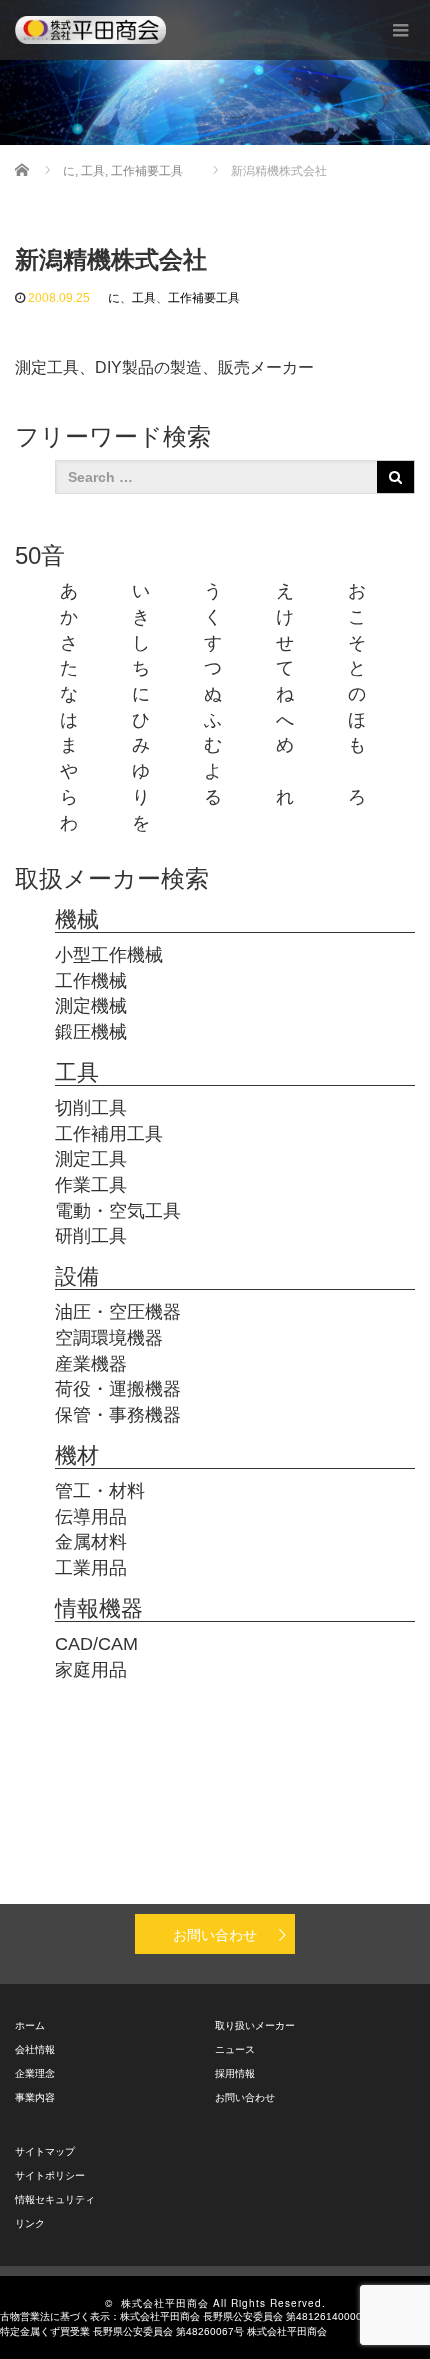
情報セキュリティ (55, 2199)
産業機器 (91, 1364)
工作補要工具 (204, 298)
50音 (40, 555)
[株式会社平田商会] (90, 30)
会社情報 (35, 2049)
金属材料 (91, 1542)
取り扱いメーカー (255, 2025)
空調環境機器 (109, 1338)
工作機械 (91, 981)
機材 (77, 1455)
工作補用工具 (109, 1134)
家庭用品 (91, 1670)
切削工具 (91, 1108)
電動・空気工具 (118, 1211)
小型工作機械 (109, 955)
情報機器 (99, 1608)
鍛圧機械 (91, 1032)
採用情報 (235, 2073)
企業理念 (35, 2073)
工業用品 (91, 1568)
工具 (144, 298)
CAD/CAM (96, 1644)
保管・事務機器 (118, 1415)
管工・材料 (100, 1491)
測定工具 (91, 1159)
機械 (77, 919)
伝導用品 (91, 1517)
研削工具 (91, 1236)
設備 (77, 1276)
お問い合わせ (215, 1934)
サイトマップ (45, 2151)
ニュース (235, 2049)
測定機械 (91, 1006)
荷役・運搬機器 (118, 1389)
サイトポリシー (50, 2175)
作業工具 (91, 1185)
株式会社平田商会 (165, 2303)
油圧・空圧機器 (118, 1312)
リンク (30, 2223)
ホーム (30, 2025)
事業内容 (35, 2097)
